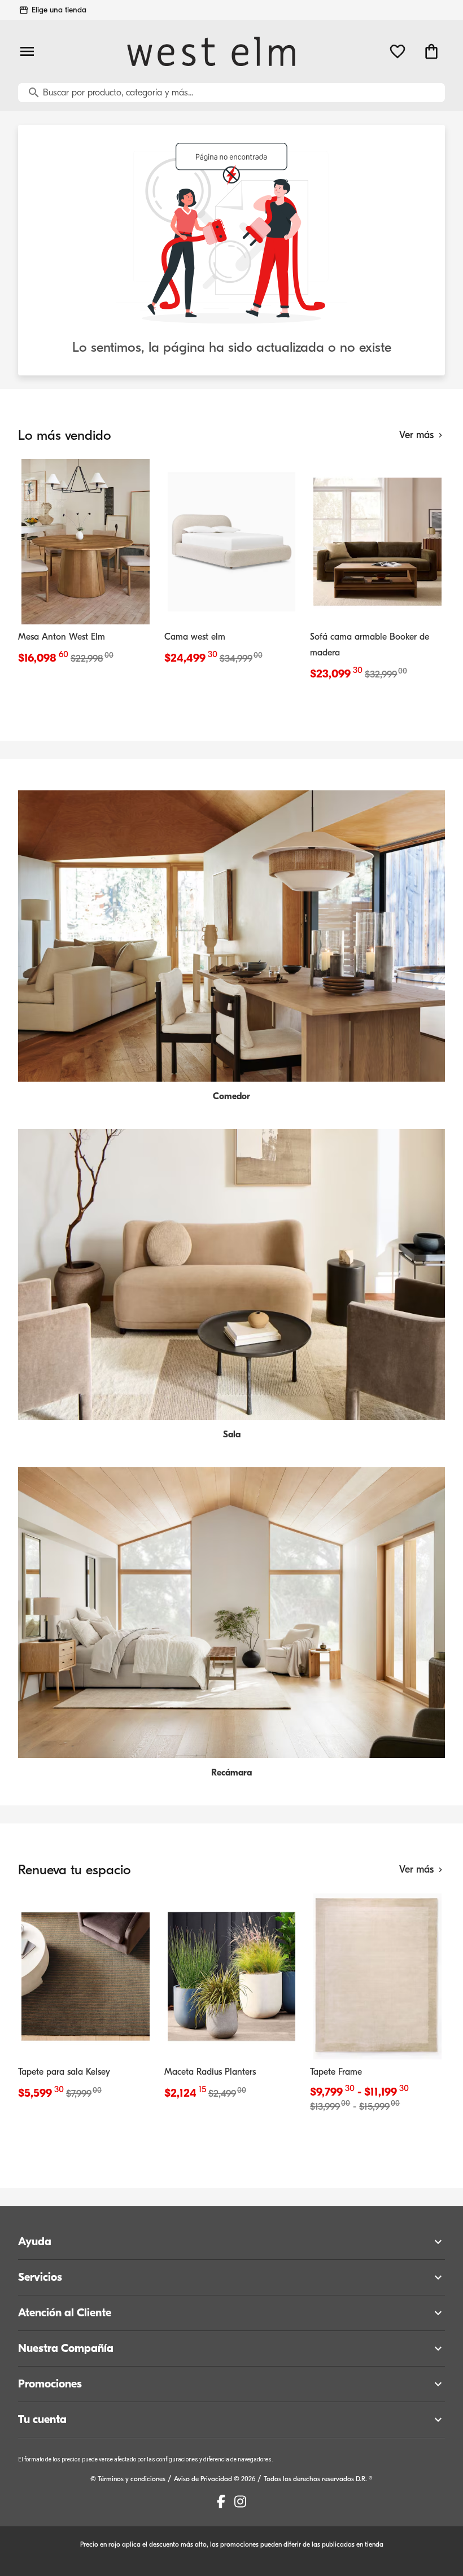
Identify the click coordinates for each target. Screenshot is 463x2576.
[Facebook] (221, 2501)
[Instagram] (240, 2501)
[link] (86, 565)
